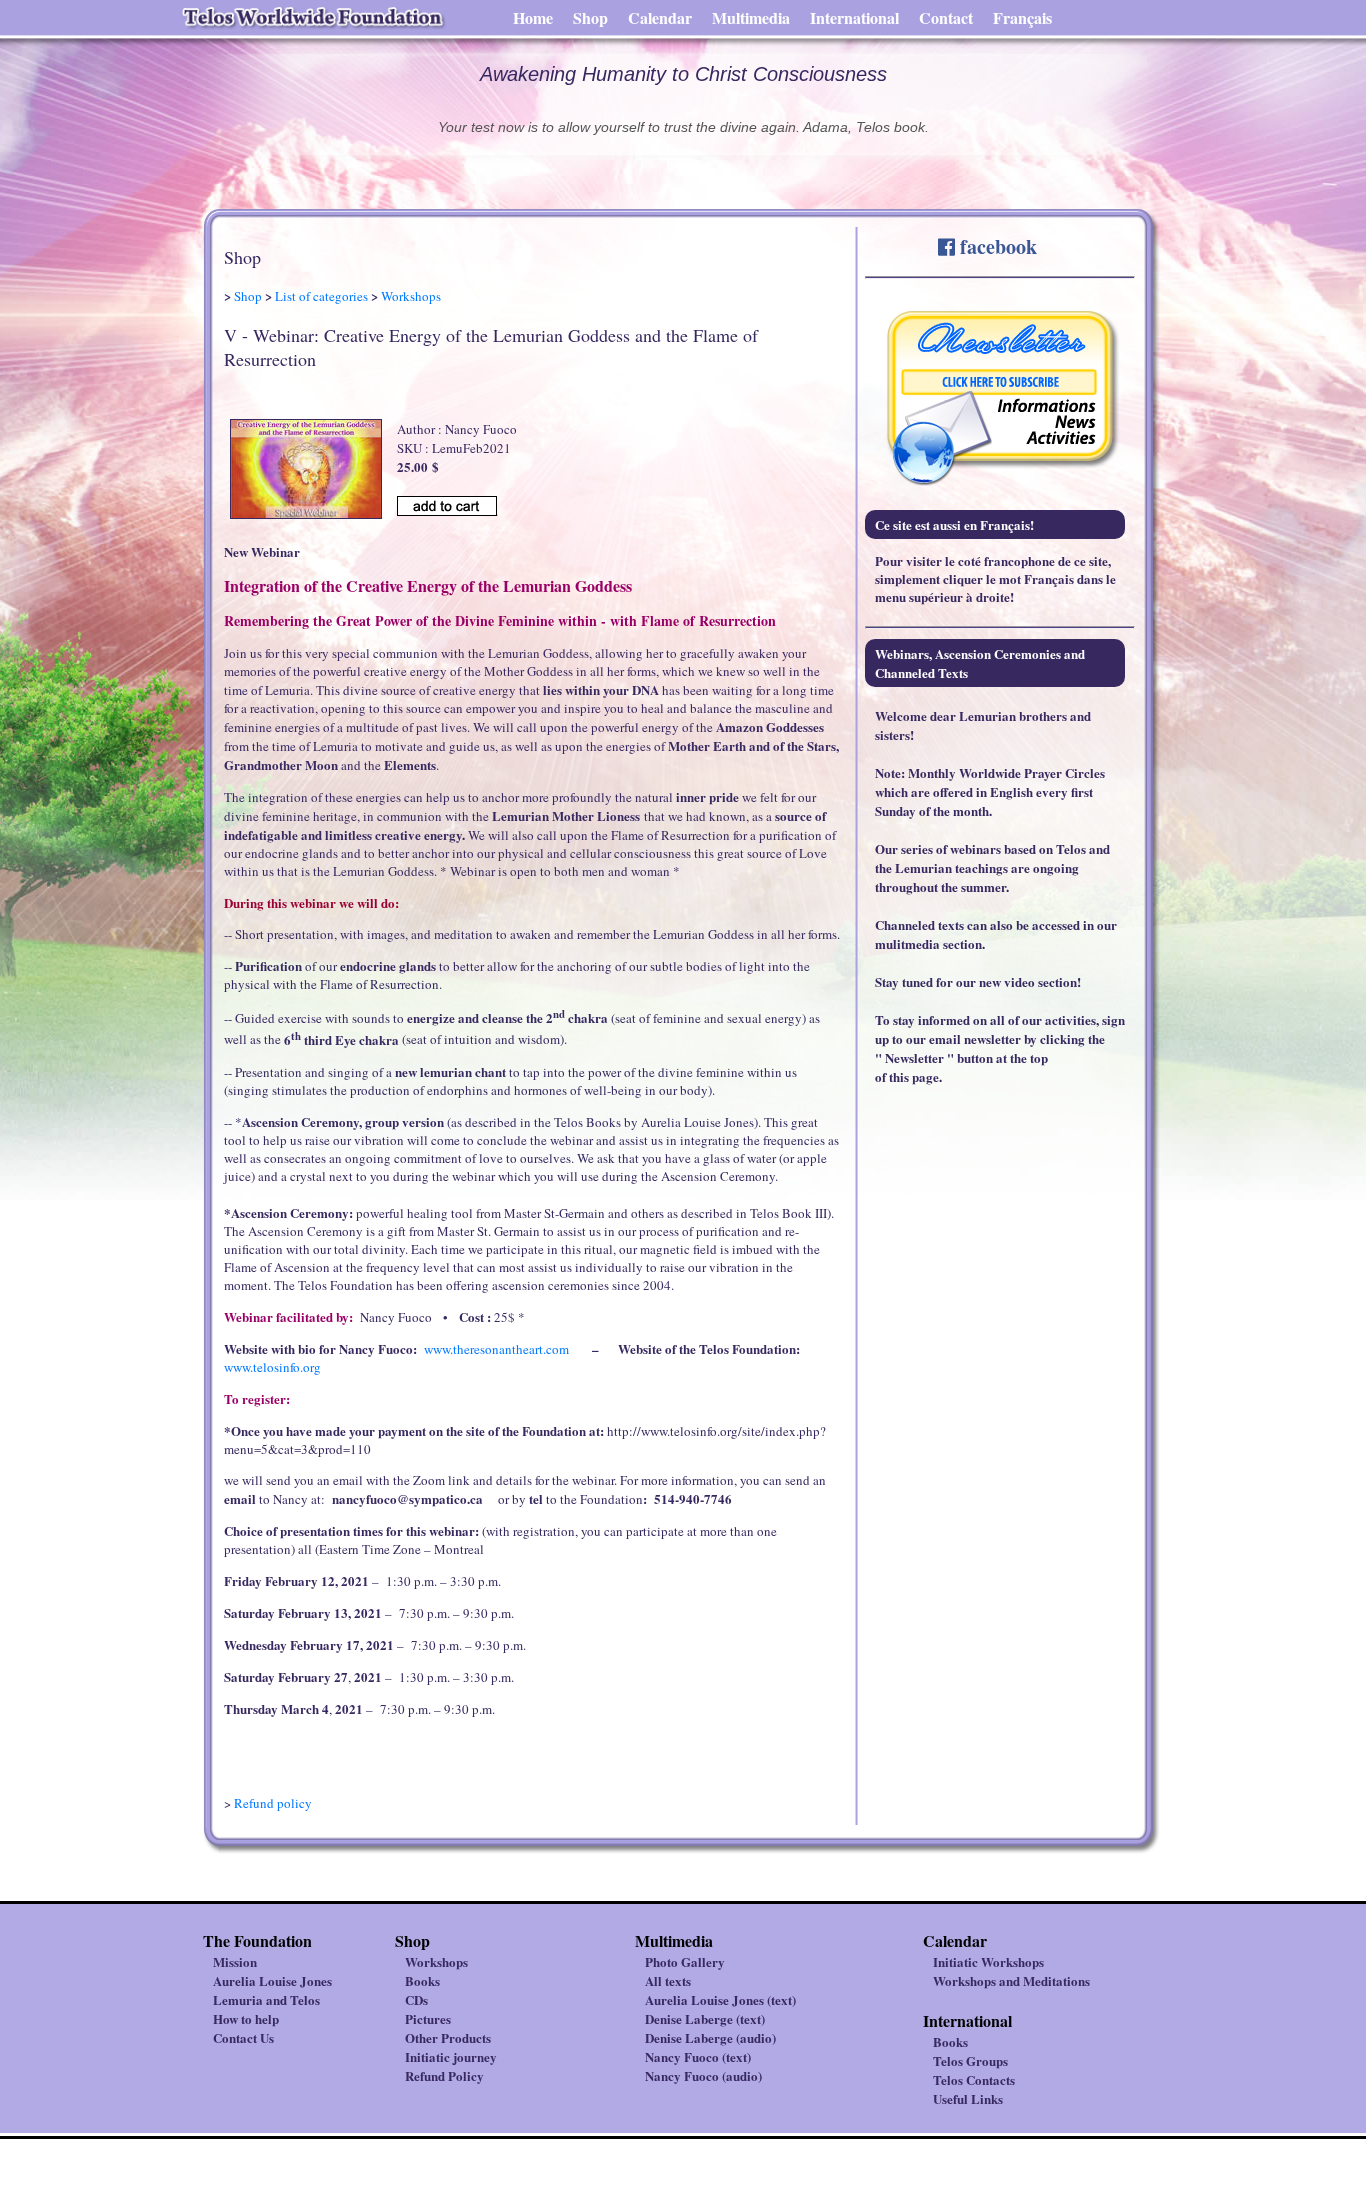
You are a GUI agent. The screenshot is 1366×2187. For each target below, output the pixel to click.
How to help (246, 2018)
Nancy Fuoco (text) (698, 2056)
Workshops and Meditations (1011, 1980)
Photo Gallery (685, 1961)
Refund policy (273, 1803)
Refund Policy (444, 2075)
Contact (946, 17)
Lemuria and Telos (266, 1999)
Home (533, 17)
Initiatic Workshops (988, 1961)
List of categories (321, 296)
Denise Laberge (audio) (710, 2037)
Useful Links (968, 2098)
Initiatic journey (451, 2056)
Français (1022, 17)
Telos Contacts (974, 2079)
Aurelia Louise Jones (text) (720, 1999)
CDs (416, 1999)
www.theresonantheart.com (496, 1349)
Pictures (428, 2018)
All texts (668, 1980)
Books (422, 1980)
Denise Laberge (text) (705, 2018)
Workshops (411, 296)
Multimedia (751, 17)
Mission (235, 1961)
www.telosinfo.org (272, 1367)
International (854, 17)
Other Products (448, 2037)
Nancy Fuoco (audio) (703, 2075)
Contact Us (243, 2037)
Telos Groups (970, 2060)
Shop (590, 17)
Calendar (660, 17)
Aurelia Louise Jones (272, 1980)
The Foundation (257, 1940)
